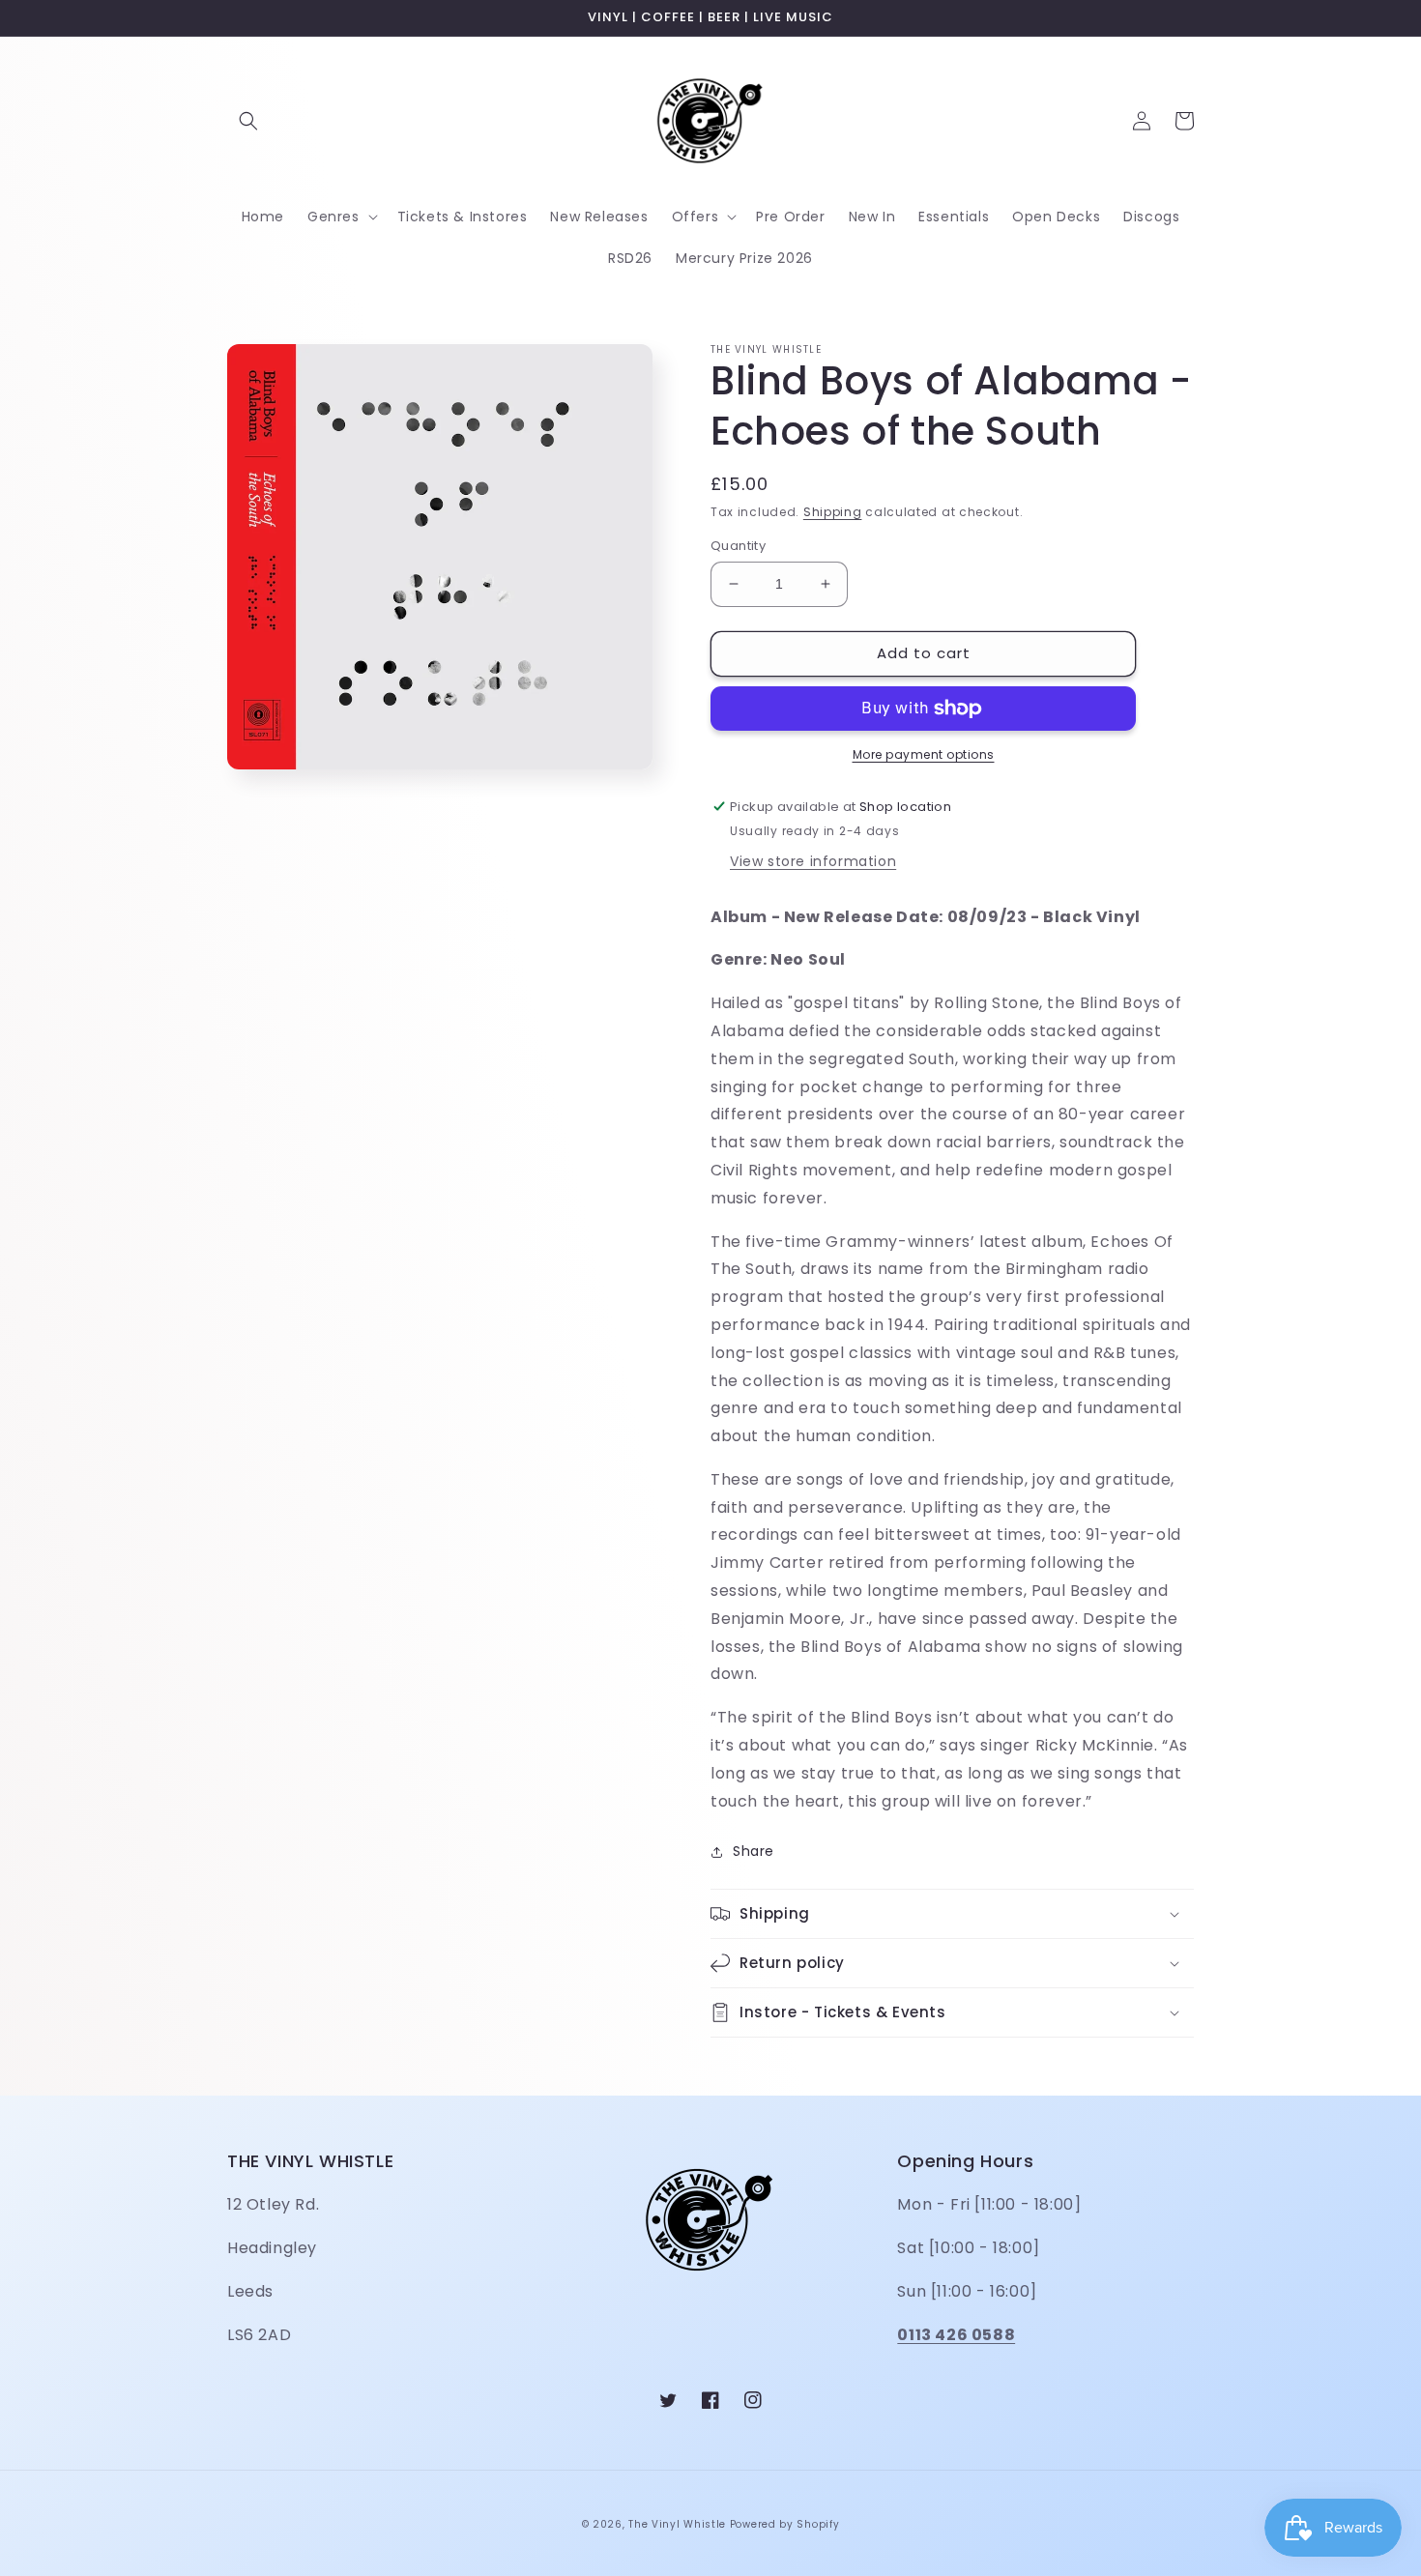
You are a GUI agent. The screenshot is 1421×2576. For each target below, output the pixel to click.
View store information (813, 861)
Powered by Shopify (785, 2524)
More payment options (924, 754)
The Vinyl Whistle (677, 2524)
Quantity (738, 546)
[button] (248, 121)
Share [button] (754, 1851)
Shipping (833, 512)
